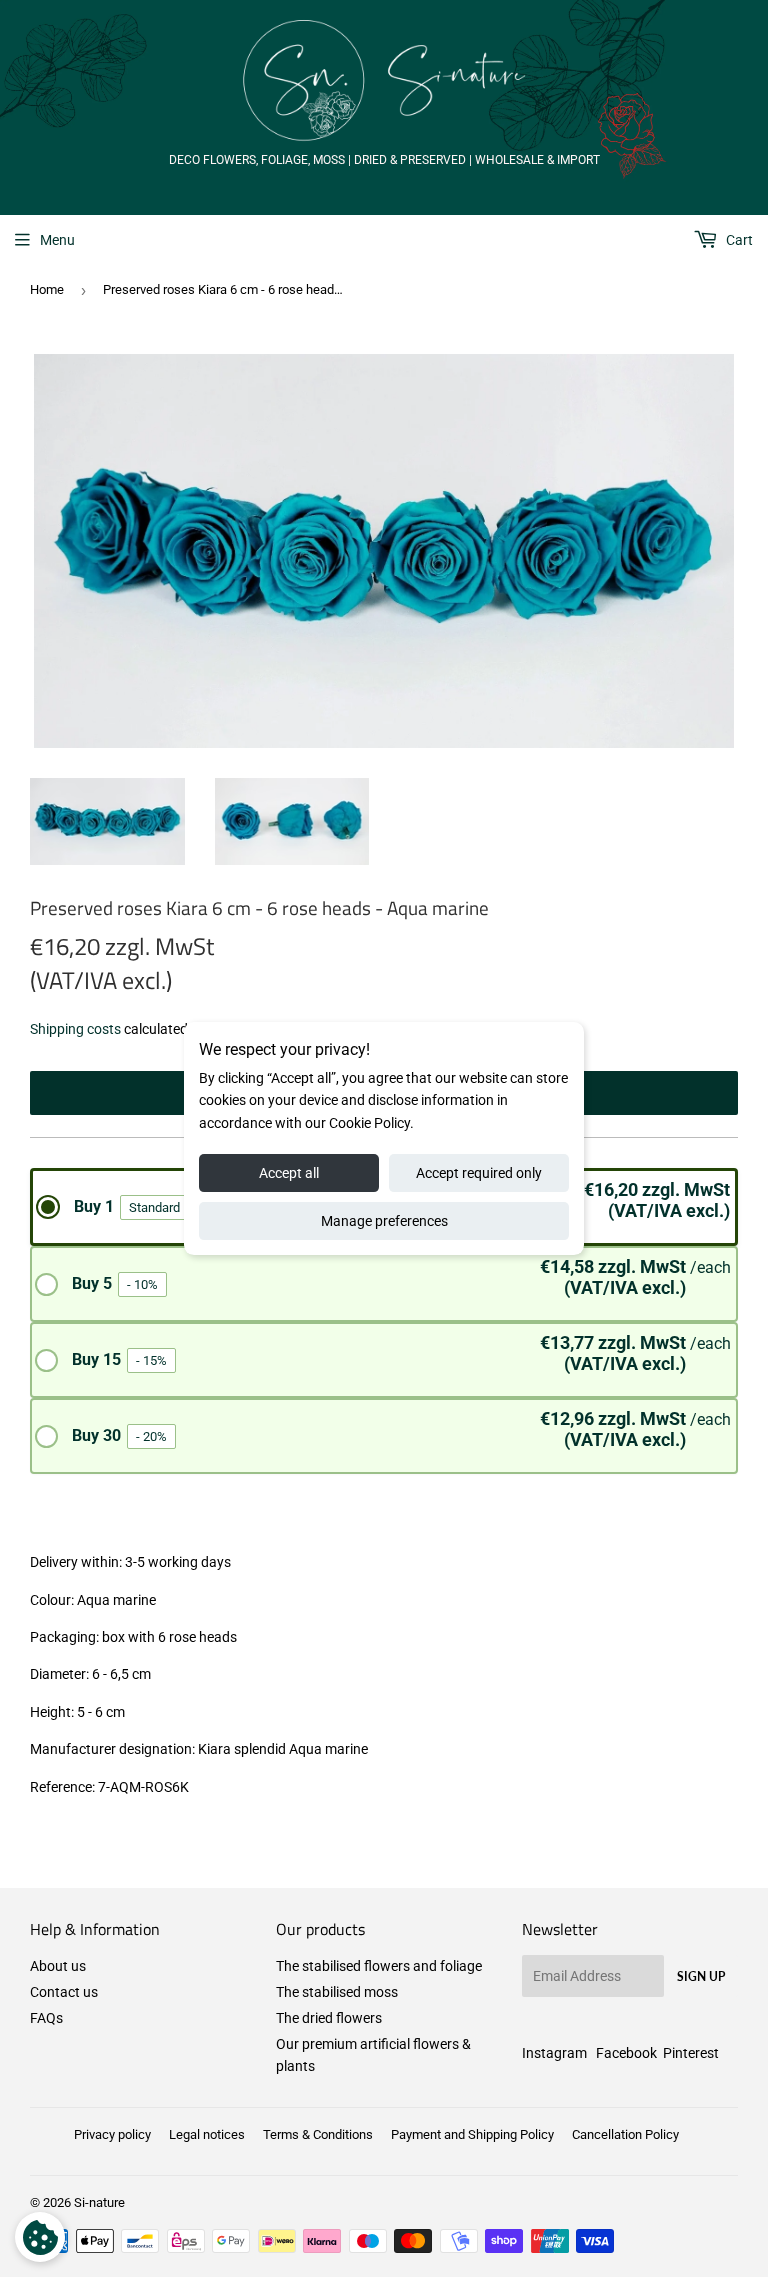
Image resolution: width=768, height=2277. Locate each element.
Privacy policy (112, 2134)
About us (58, 1966)
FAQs (46, 2018)
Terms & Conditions (318, 2134)
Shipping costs (75, 1029)
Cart (738, 240)
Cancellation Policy (625, 2134)
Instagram (554, 2053)
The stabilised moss (337, 1992)
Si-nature (99, 2202)
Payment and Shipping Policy (472, 2134)
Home (47, 289)
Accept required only (479, 1173)
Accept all (289, 1173)
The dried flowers (329, 2018)
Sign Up (701, 1976)
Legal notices (207, 2134)
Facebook (626, 2053)
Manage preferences (384, 1221)
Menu (57, 240)
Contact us (64, 1992)
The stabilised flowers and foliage (379, 1966)
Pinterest (691, 2053)
